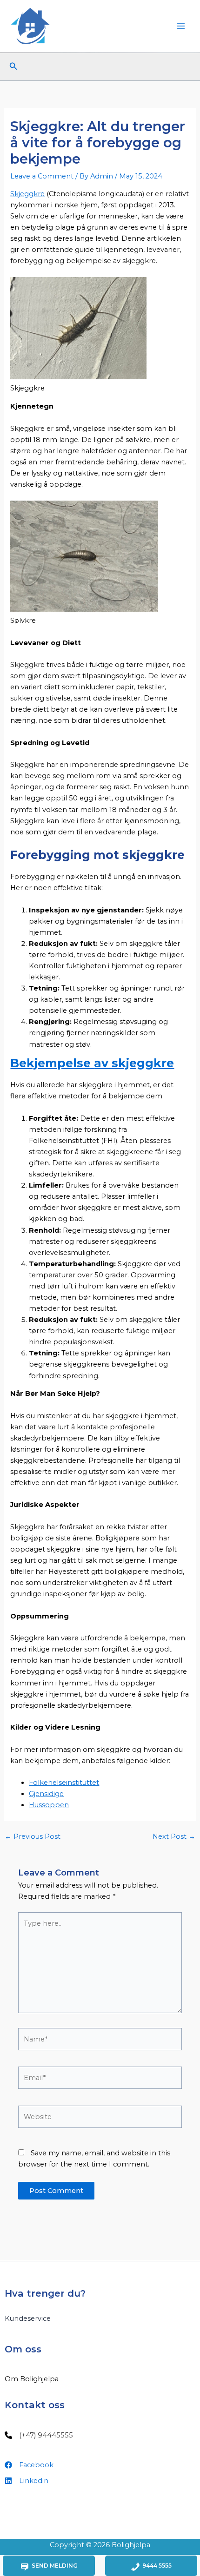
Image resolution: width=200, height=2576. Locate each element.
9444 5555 (157, 2566)
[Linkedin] (27, 2481)
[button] (13, 66)
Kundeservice (28, 2318)
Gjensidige (46, 1794)
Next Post (174, 1837)
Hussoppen (49, 1805)
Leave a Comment (42, 176)
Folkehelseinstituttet (64, 1783)
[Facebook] (29, 2465)
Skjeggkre (27, 194)
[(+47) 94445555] (39, 2435)
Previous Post (33, 1837)
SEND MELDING (55, 2566)
